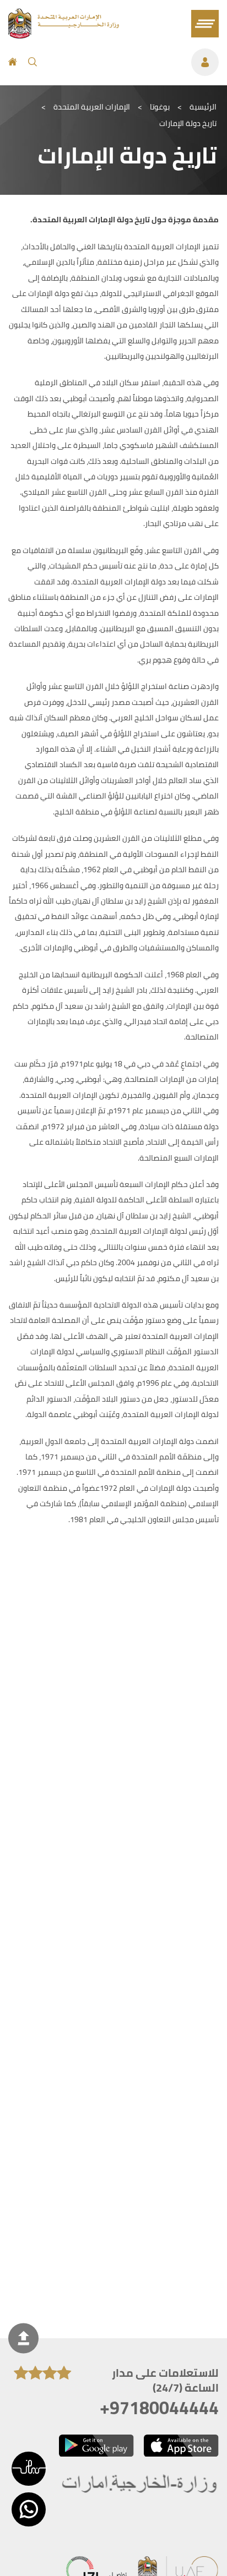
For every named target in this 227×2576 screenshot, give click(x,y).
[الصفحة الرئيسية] (13, 62)
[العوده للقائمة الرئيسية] (64, 35)
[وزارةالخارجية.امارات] (140, 2484)
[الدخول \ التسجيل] (133, 62)
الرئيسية (203, 107)
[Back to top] (23, 2338)
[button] (29, 2469)
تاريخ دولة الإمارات (188, 123)
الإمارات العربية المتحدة (92, 107)
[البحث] (33, 62)
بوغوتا (160, 107)
